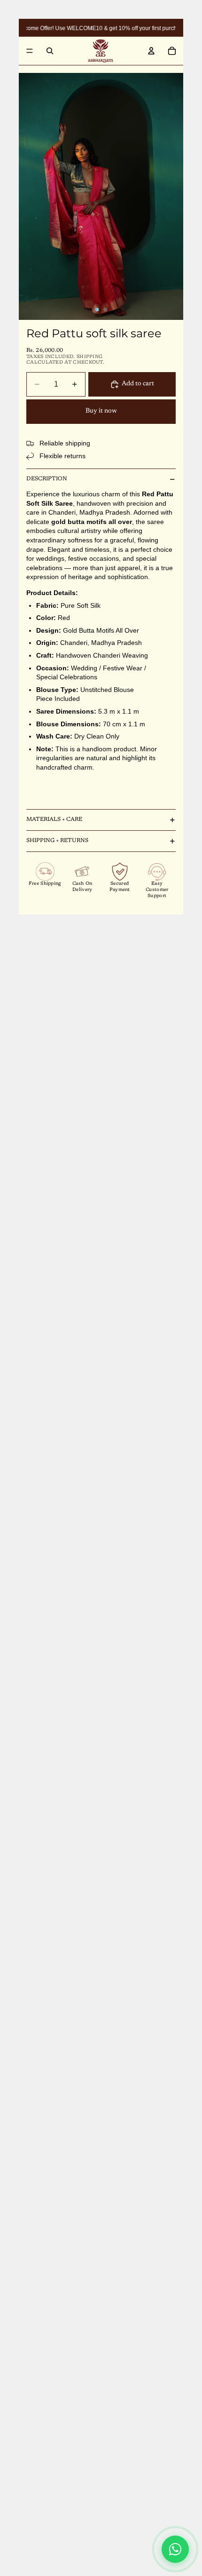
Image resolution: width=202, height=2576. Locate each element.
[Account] (151, 51)
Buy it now (101, 411)
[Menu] (30, 51)
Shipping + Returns (57, 841)
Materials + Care (54, 819)
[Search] (50, 51)
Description (47, 479)
